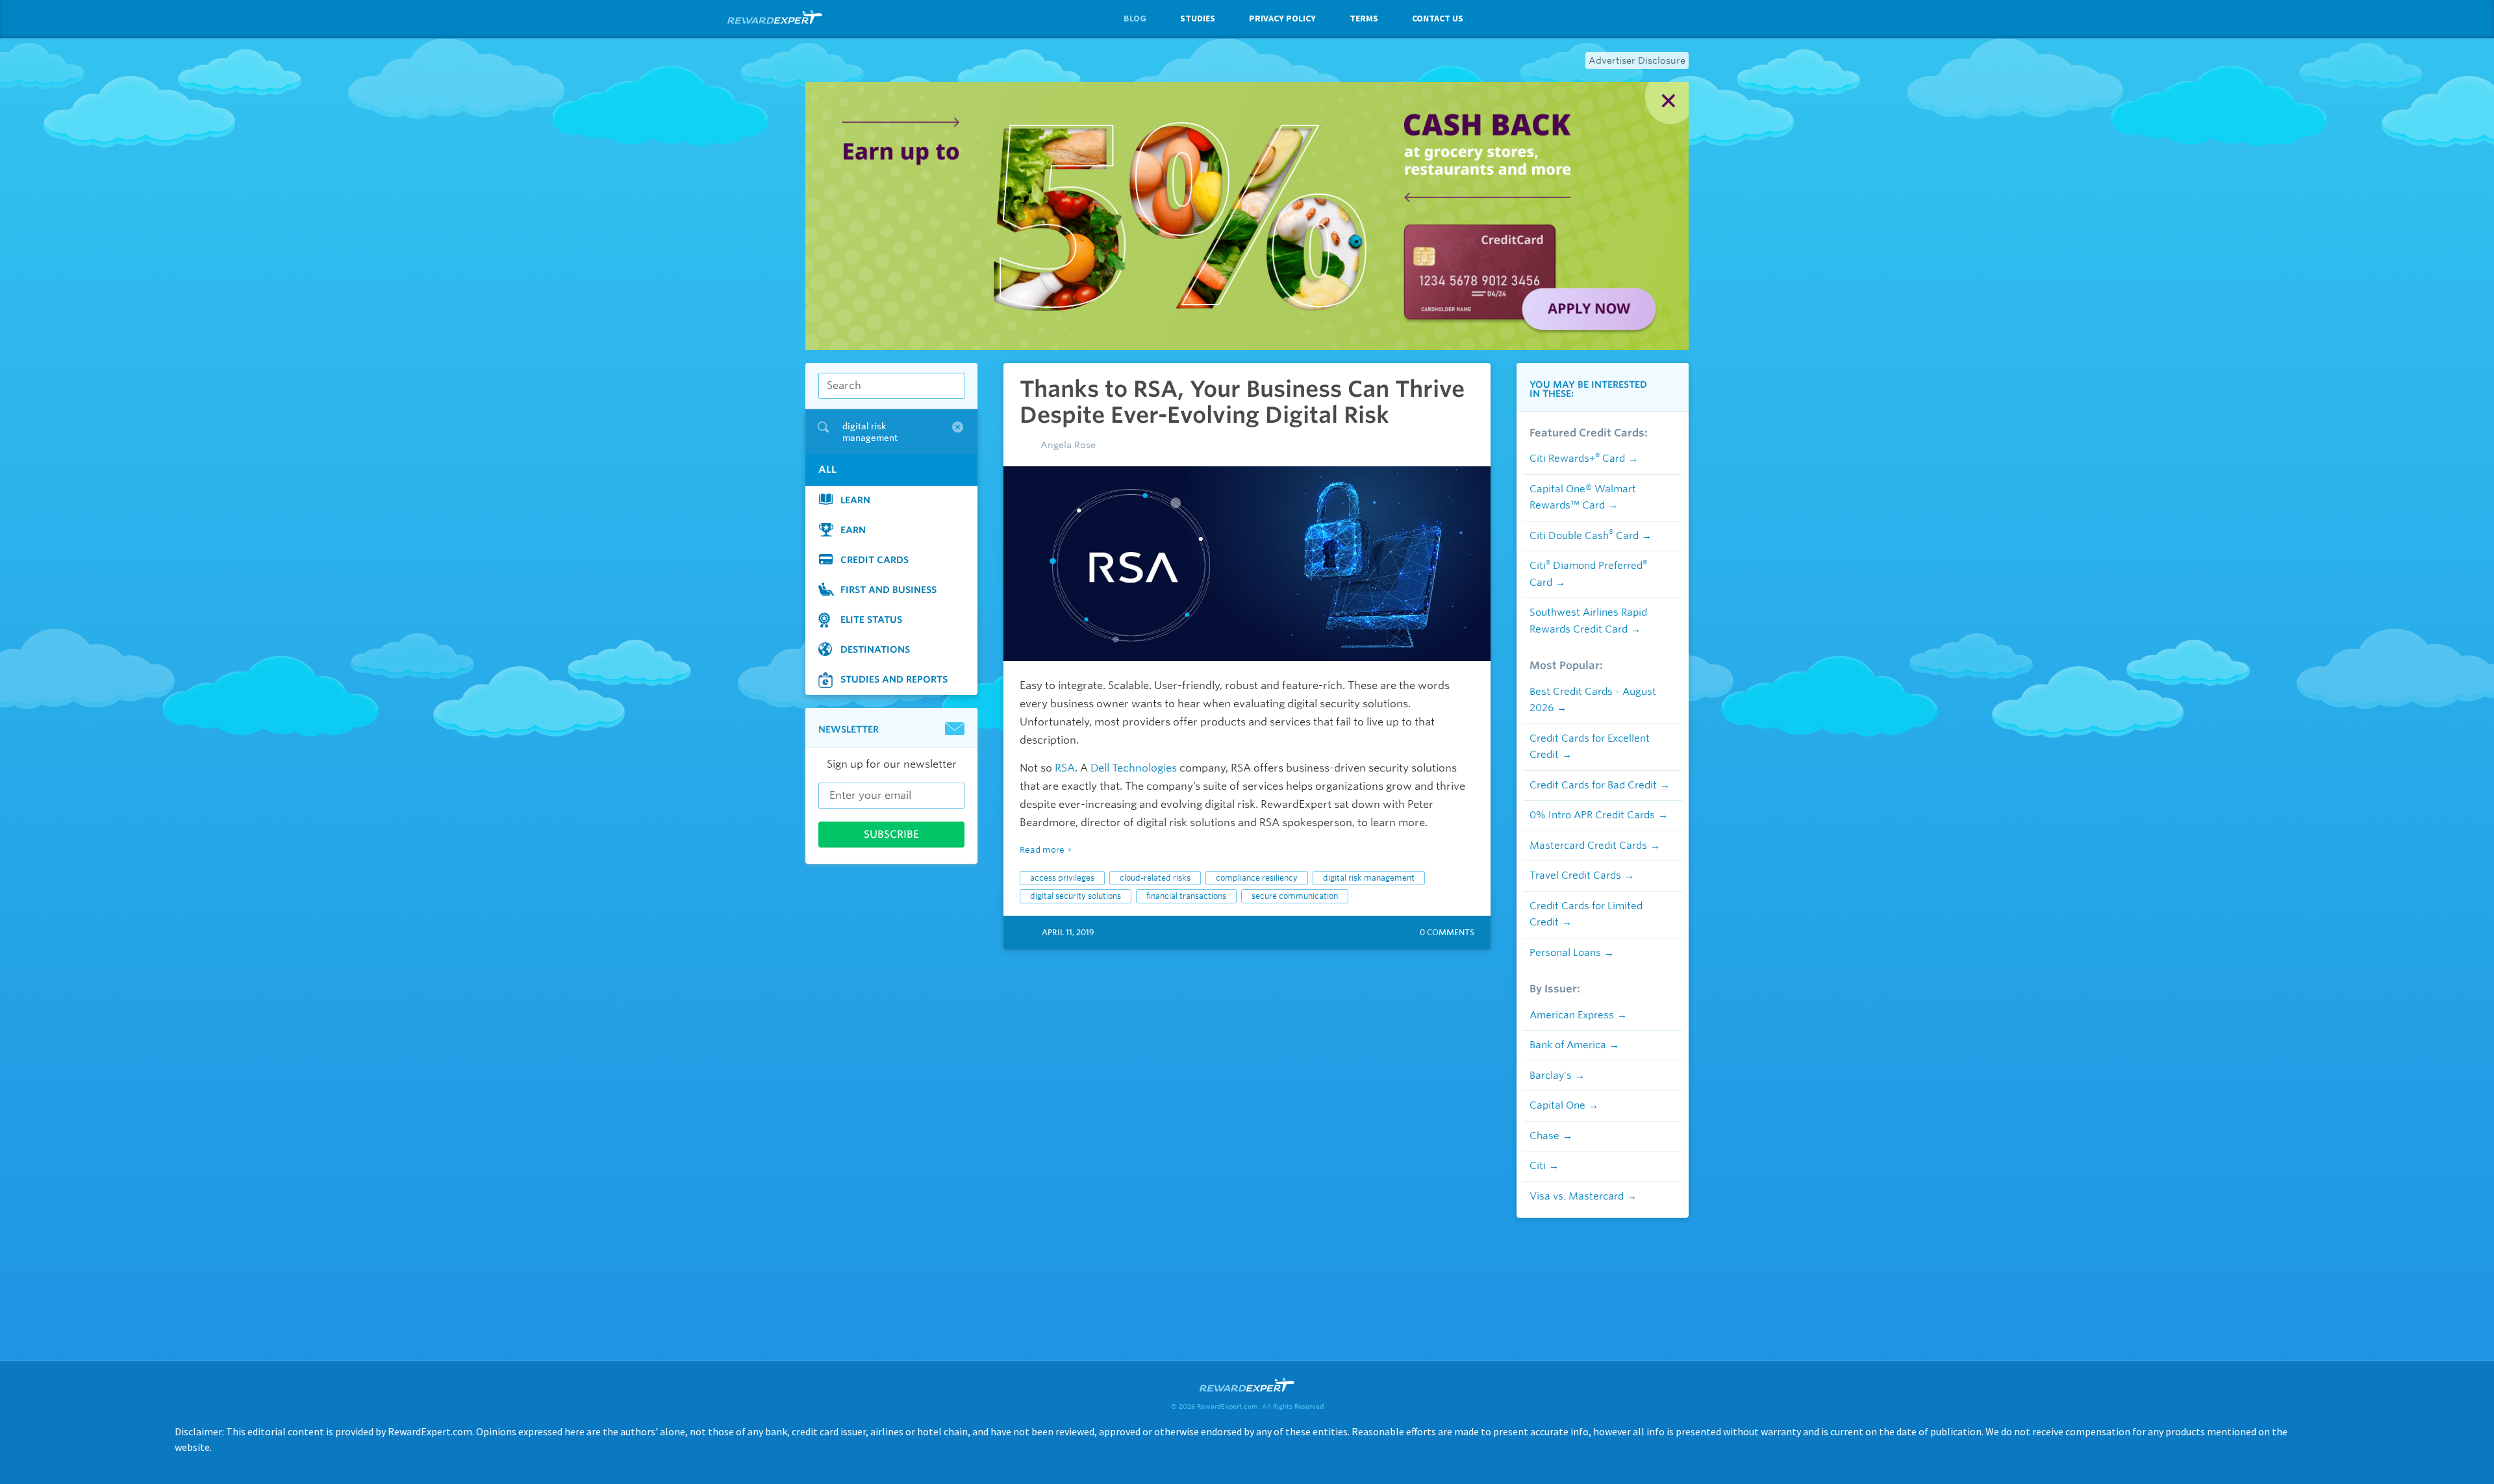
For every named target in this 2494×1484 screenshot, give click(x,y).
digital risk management (1369, 878)
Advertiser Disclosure (1637, 60)
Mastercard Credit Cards (1588, 846)
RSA (1065, 768)
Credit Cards (875, 559)
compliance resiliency (1257, 878)
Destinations (875, 649)
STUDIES (1198, 18)
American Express (1572, 1015)
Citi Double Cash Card (1584, 536)
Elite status (871, 619)
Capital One (1557, 1105)
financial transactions (1186, 896)
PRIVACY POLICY (1282, 18)
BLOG (1135, 18)
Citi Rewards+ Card (1577, 459)
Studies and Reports (894, 679)
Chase (1544, 1136)
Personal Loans (1565, 953)
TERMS (1364, 18)
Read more (1042, 850)
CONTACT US (1438, 18)
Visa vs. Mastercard (1577, 1196)
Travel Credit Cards (1575, 875)
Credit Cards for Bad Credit (1593, 785)
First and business (888, 589)
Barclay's (1551, 1075)
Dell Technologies (1134, 768)
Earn (853, 529)
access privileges (1062, 878)
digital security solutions (1076, 896)
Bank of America (1568, 1045)
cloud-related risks (1155, 878)
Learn (855, 499)
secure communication (1295, 896)
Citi (1538, 1166)
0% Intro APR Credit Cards (1592, 815)
